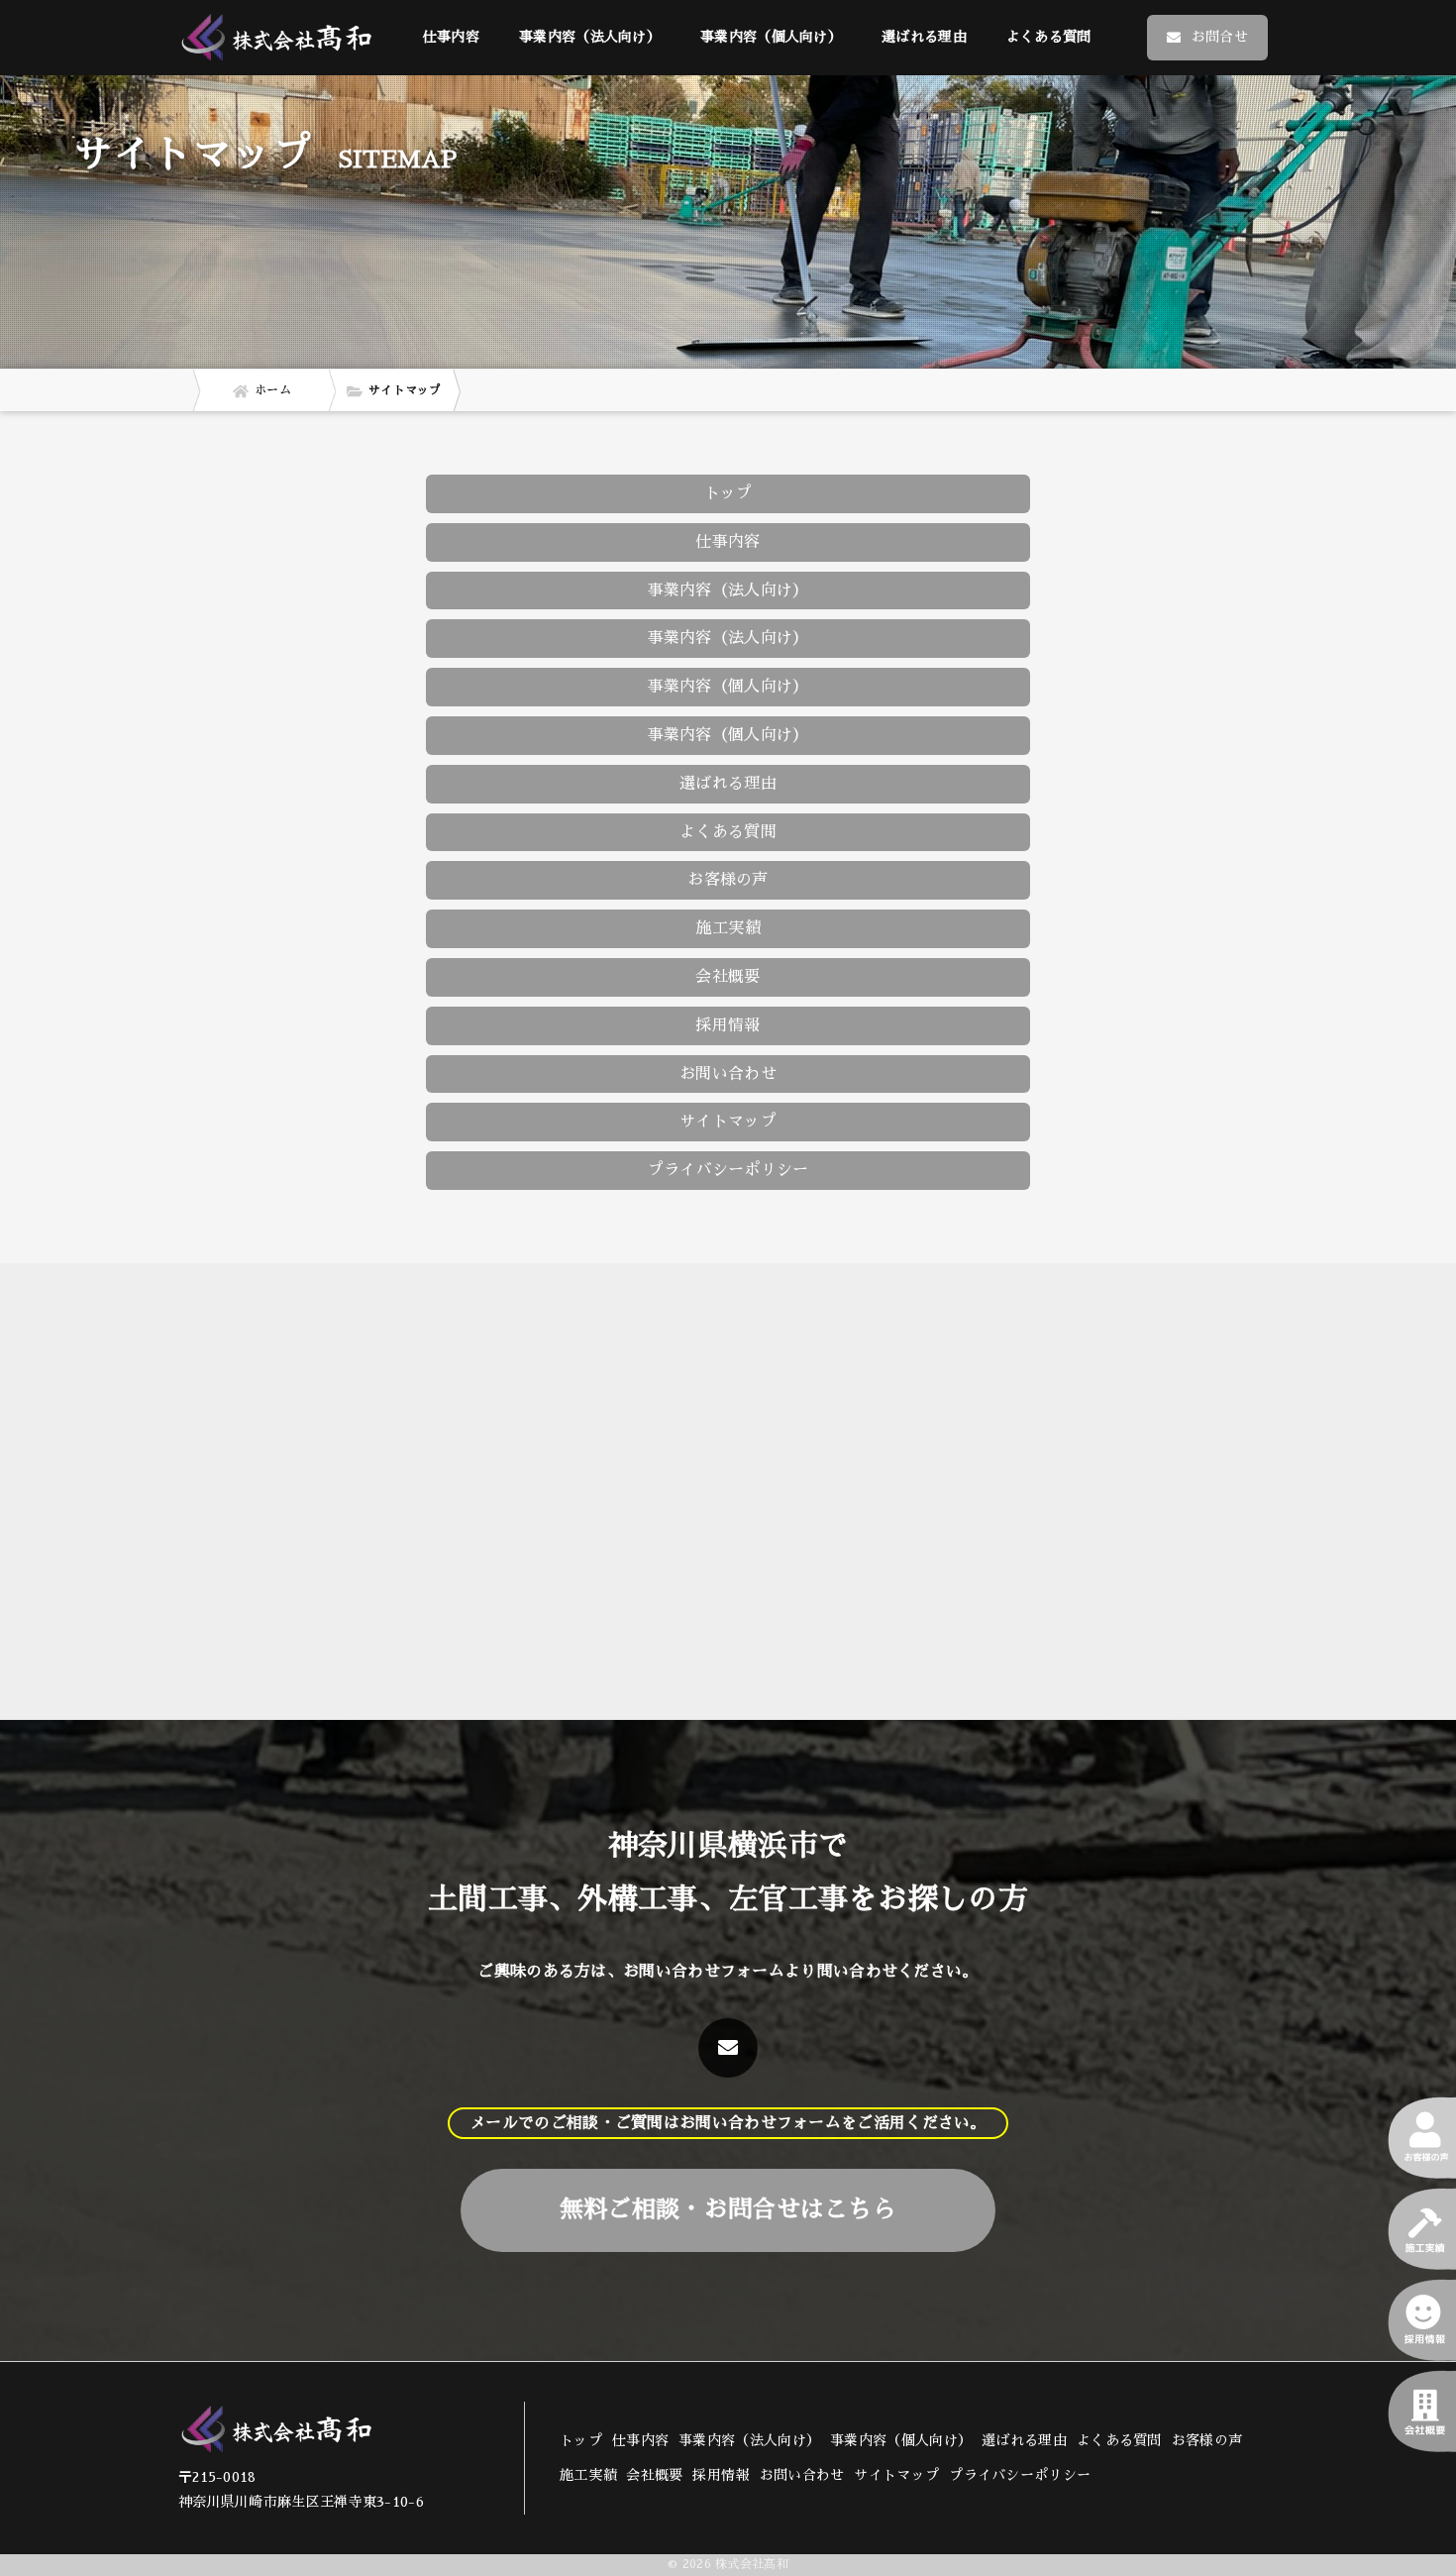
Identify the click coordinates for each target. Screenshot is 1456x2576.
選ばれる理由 (924, 37)
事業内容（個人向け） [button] (771, 37)
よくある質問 (1049, 37)
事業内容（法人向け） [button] (590, 37)
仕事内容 (451, 37)
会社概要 (728, 977)
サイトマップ (728, 1122)
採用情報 (728, 1025)
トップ (728, 493)
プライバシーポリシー (728, 1170)
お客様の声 (728, 880)
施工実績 (728, 928)
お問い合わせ (728, 1074)
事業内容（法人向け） (728, 638)
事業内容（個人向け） (728, 735)
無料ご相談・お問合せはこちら (728, 2209)
